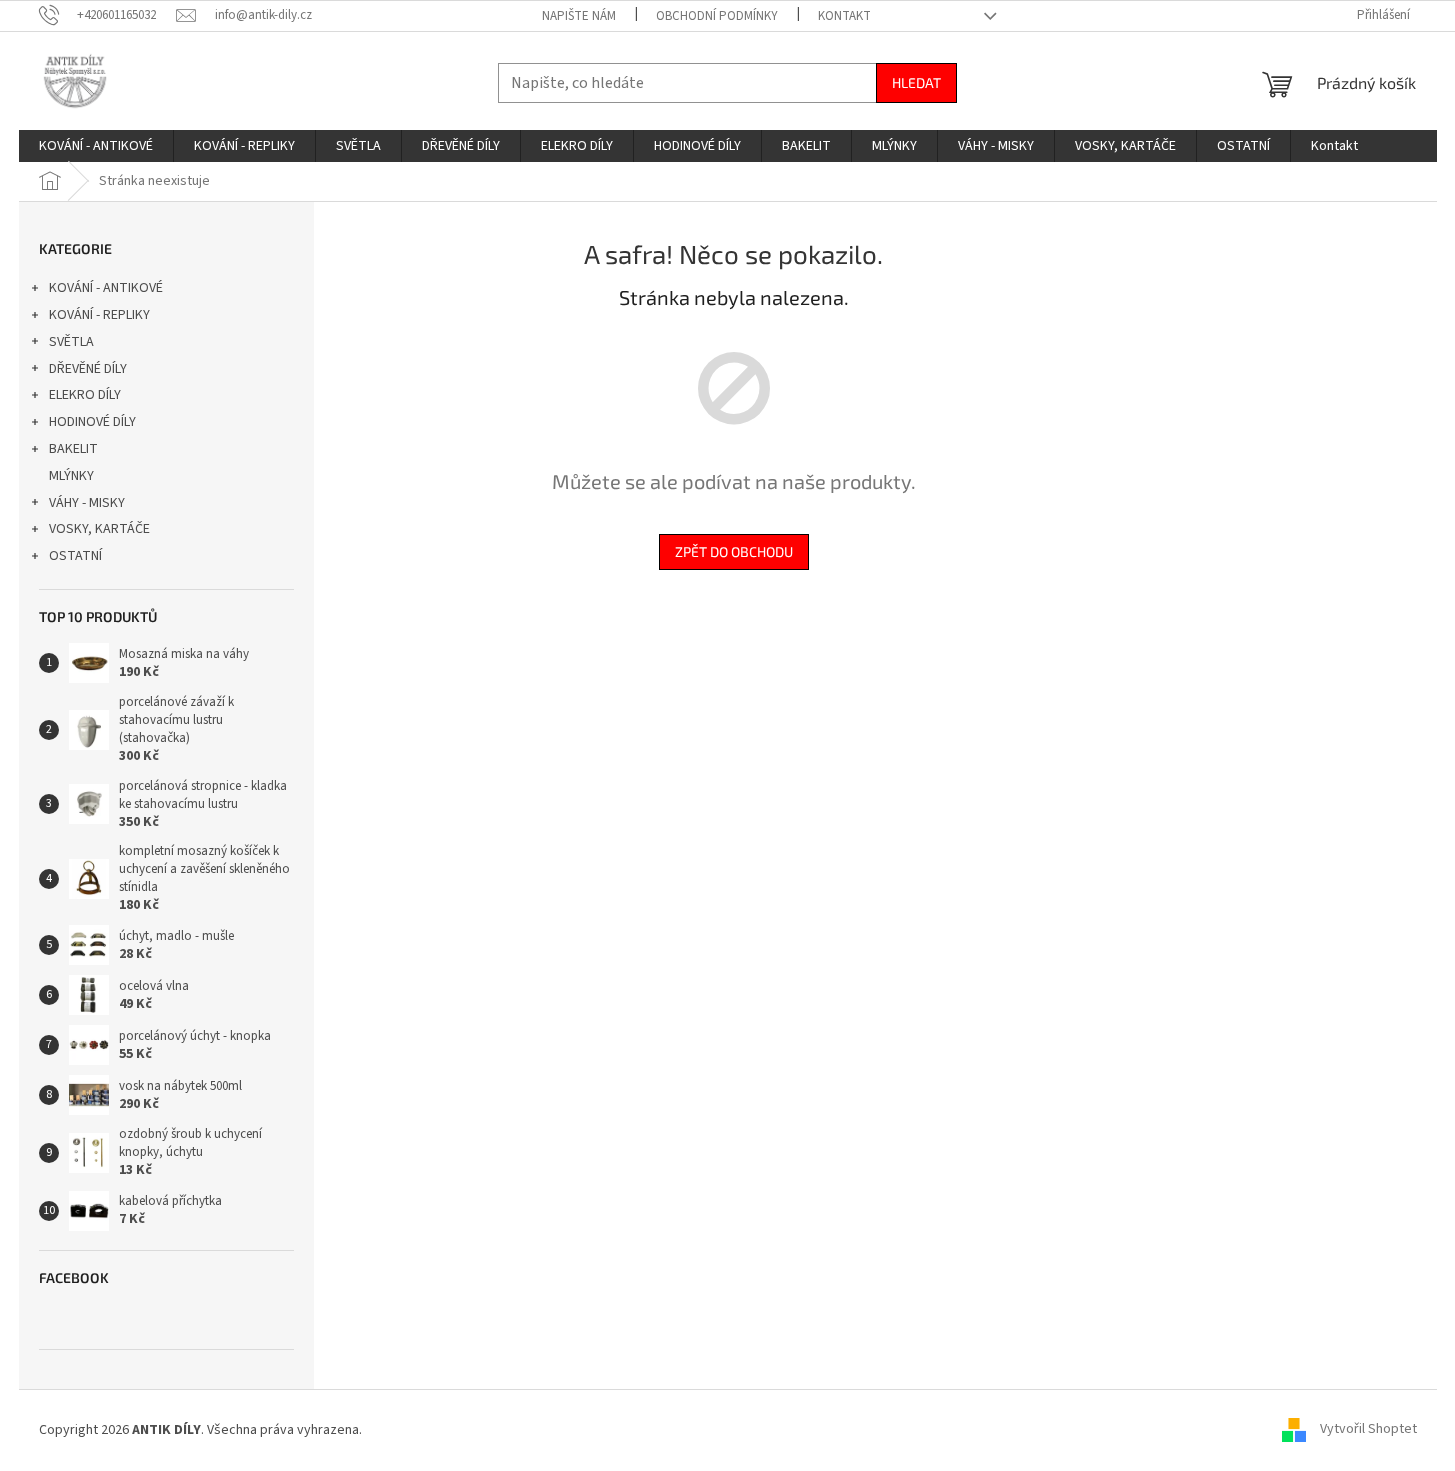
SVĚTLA (71, 342)
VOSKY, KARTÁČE (99, 529)
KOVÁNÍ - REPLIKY (99, 315)
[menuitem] (96, 146)
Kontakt (844, 16)
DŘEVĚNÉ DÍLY (88, 369)
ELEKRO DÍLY (85, 395)
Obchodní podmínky (717, 16)
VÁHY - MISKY (87, 503)
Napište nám (579, 16)
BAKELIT (73, 449)
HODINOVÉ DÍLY (92, 422)
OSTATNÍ (75, 556)
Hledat (916, 82)
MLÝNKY (71, 476)
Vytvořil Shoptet (1368, 1430)
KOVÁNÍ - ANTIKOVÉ (106, 288)
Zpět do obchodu (734, 551)
